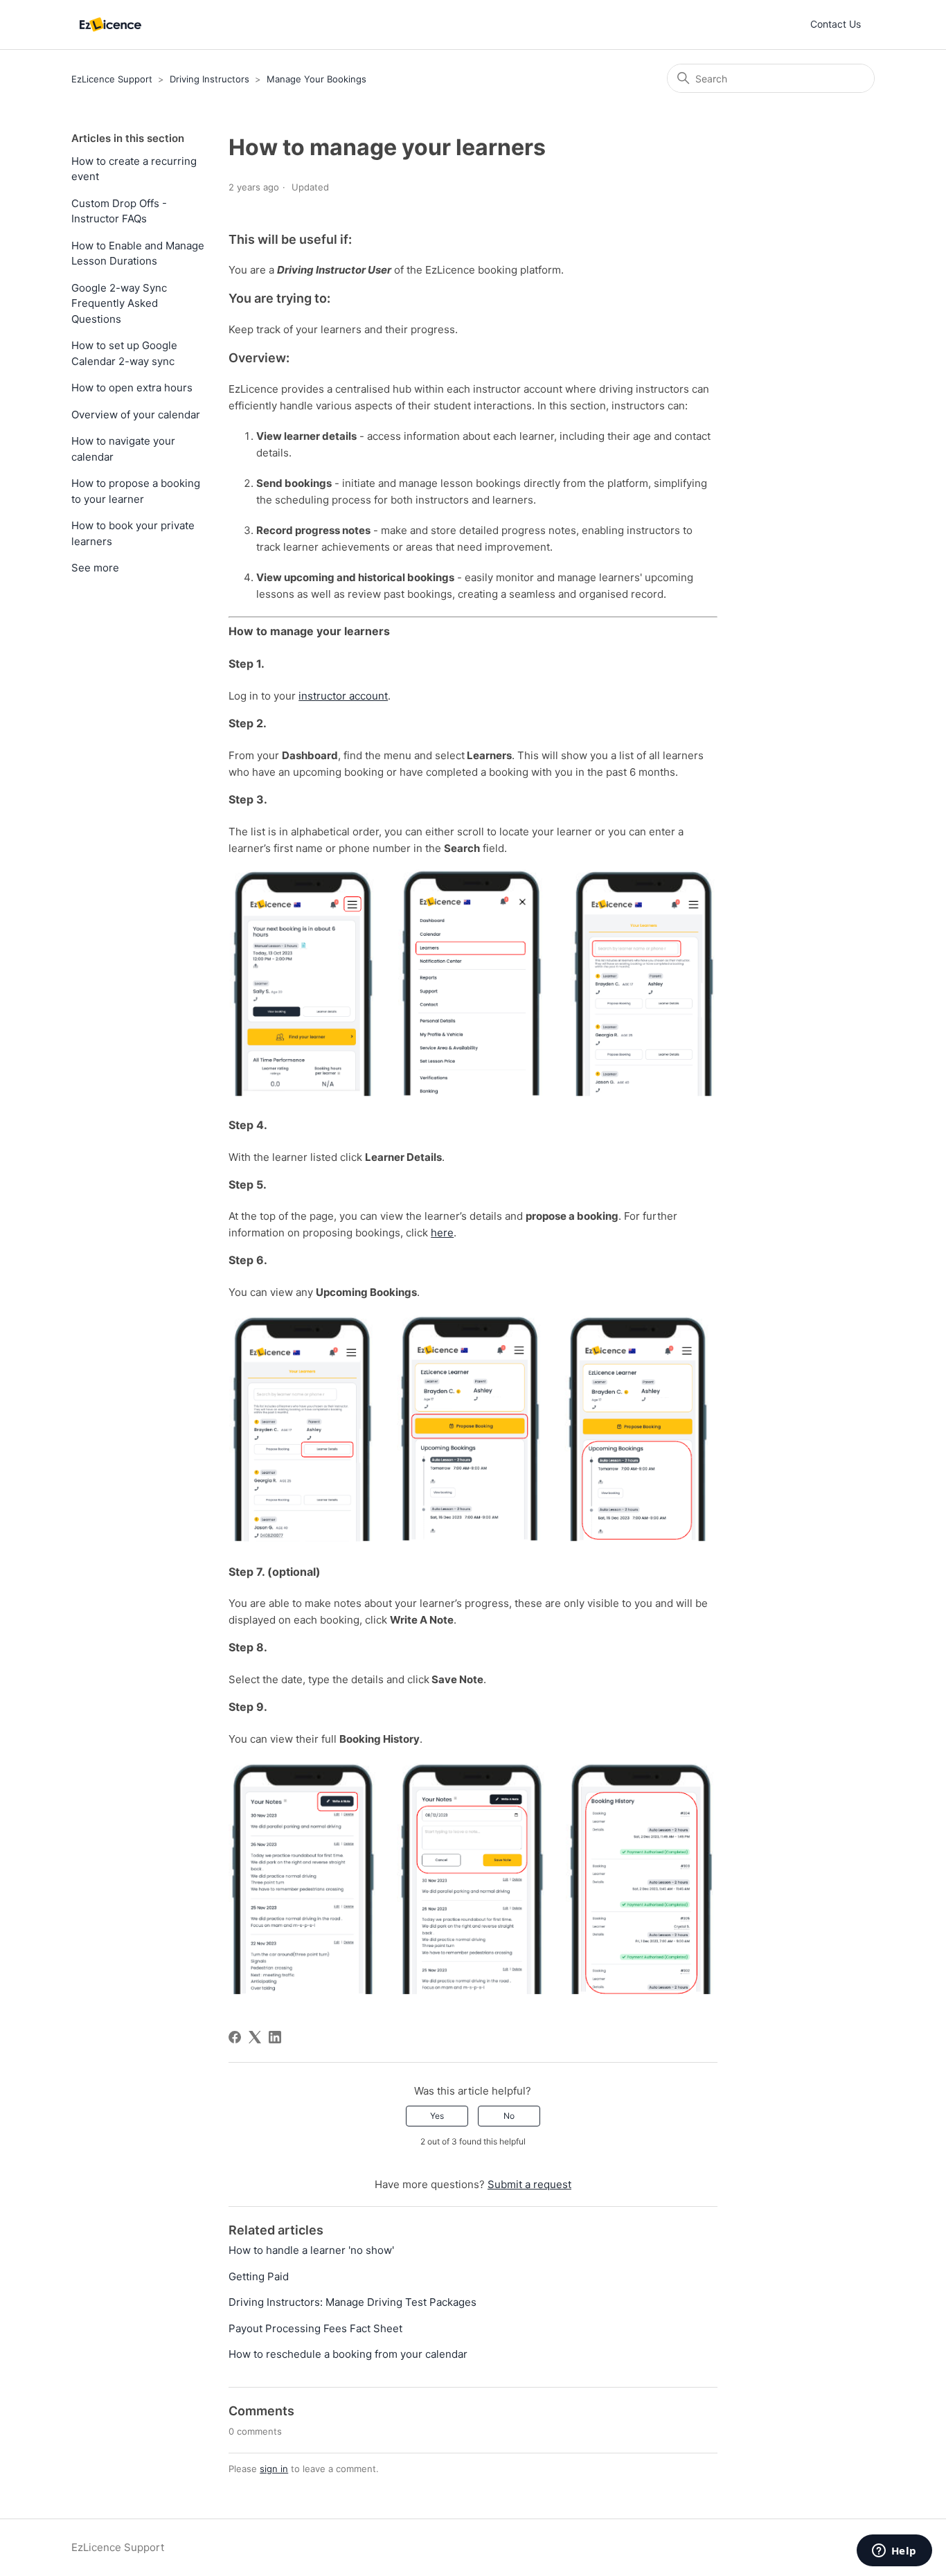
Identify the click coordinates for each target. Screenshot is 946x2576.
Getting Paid (259, 2276)
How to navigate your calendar (123, 449)
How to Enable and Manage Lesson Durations (138, 254)
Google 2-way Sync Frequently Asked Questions (119, 303)
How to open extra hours (132, 388)
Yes (437, 2116)
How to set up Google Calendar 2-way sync (124, 353)
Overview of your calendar (136, 415)
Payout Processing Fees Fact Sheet (315, 2328)
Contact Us (836, 24)
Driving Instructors (209, 79)
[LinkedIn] (275, 2037)
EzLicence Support (112, 79)
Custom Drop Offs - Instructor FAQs (119, 211)
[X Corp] (255, 2037)
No (509, 2116)
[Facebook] (235, 2037)
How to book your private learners (133, 533)
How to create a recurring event (134, 169)
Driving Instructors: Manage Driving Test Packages (352, 2302)
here (442, 1233)
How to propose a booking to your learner (136, 491)
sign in (274, 2469)
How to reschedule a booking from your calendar (348, 2354)
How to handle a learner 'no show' (311, 2250)
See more (95, 568)
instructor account (343, 696)
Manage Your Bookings (316, 79)
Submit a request (529, 2184)
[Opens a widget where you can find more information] (894, 2552)
